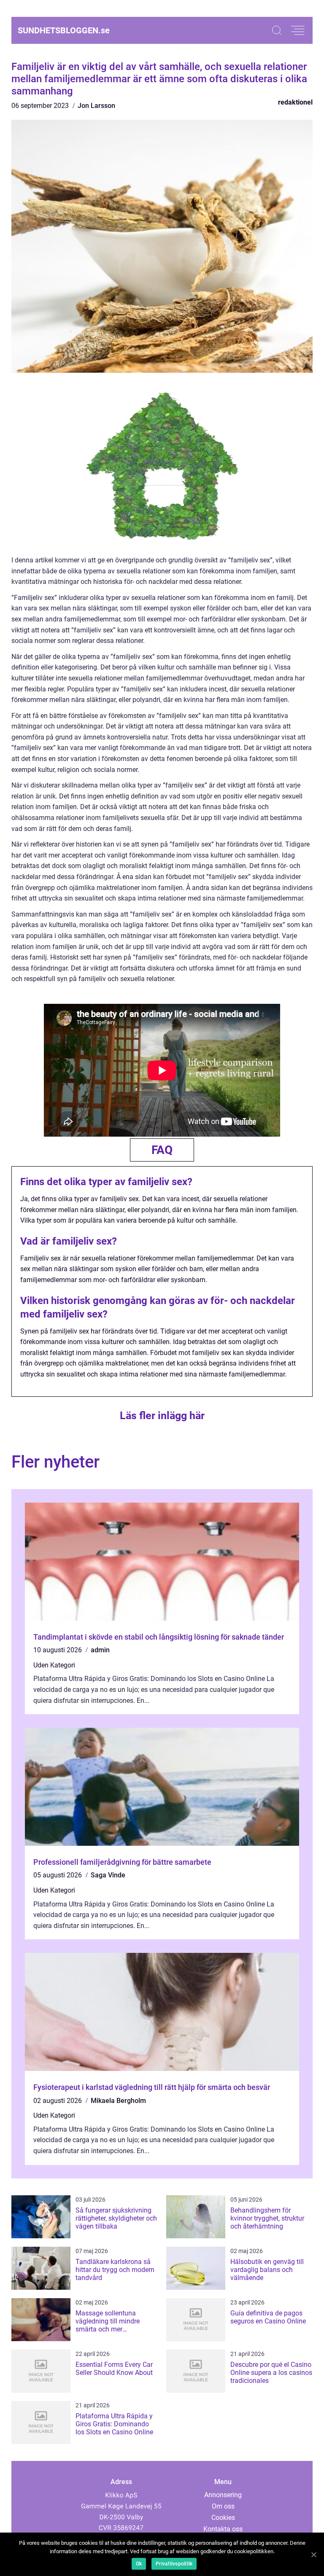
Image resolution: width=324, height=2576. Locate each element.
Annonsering (223, 2495)
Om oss (223, 2506)
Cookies (223, 2518)
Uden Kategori (54, 1665)
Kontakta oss (223, 2529)
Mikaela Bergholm (118, 2101)
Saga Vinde (108, 1875)
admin (100, 1650)
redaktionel (295, 102)
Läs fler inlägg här (162, 1416)
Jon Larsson (96, 106)
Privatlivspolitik (174, 2564)
